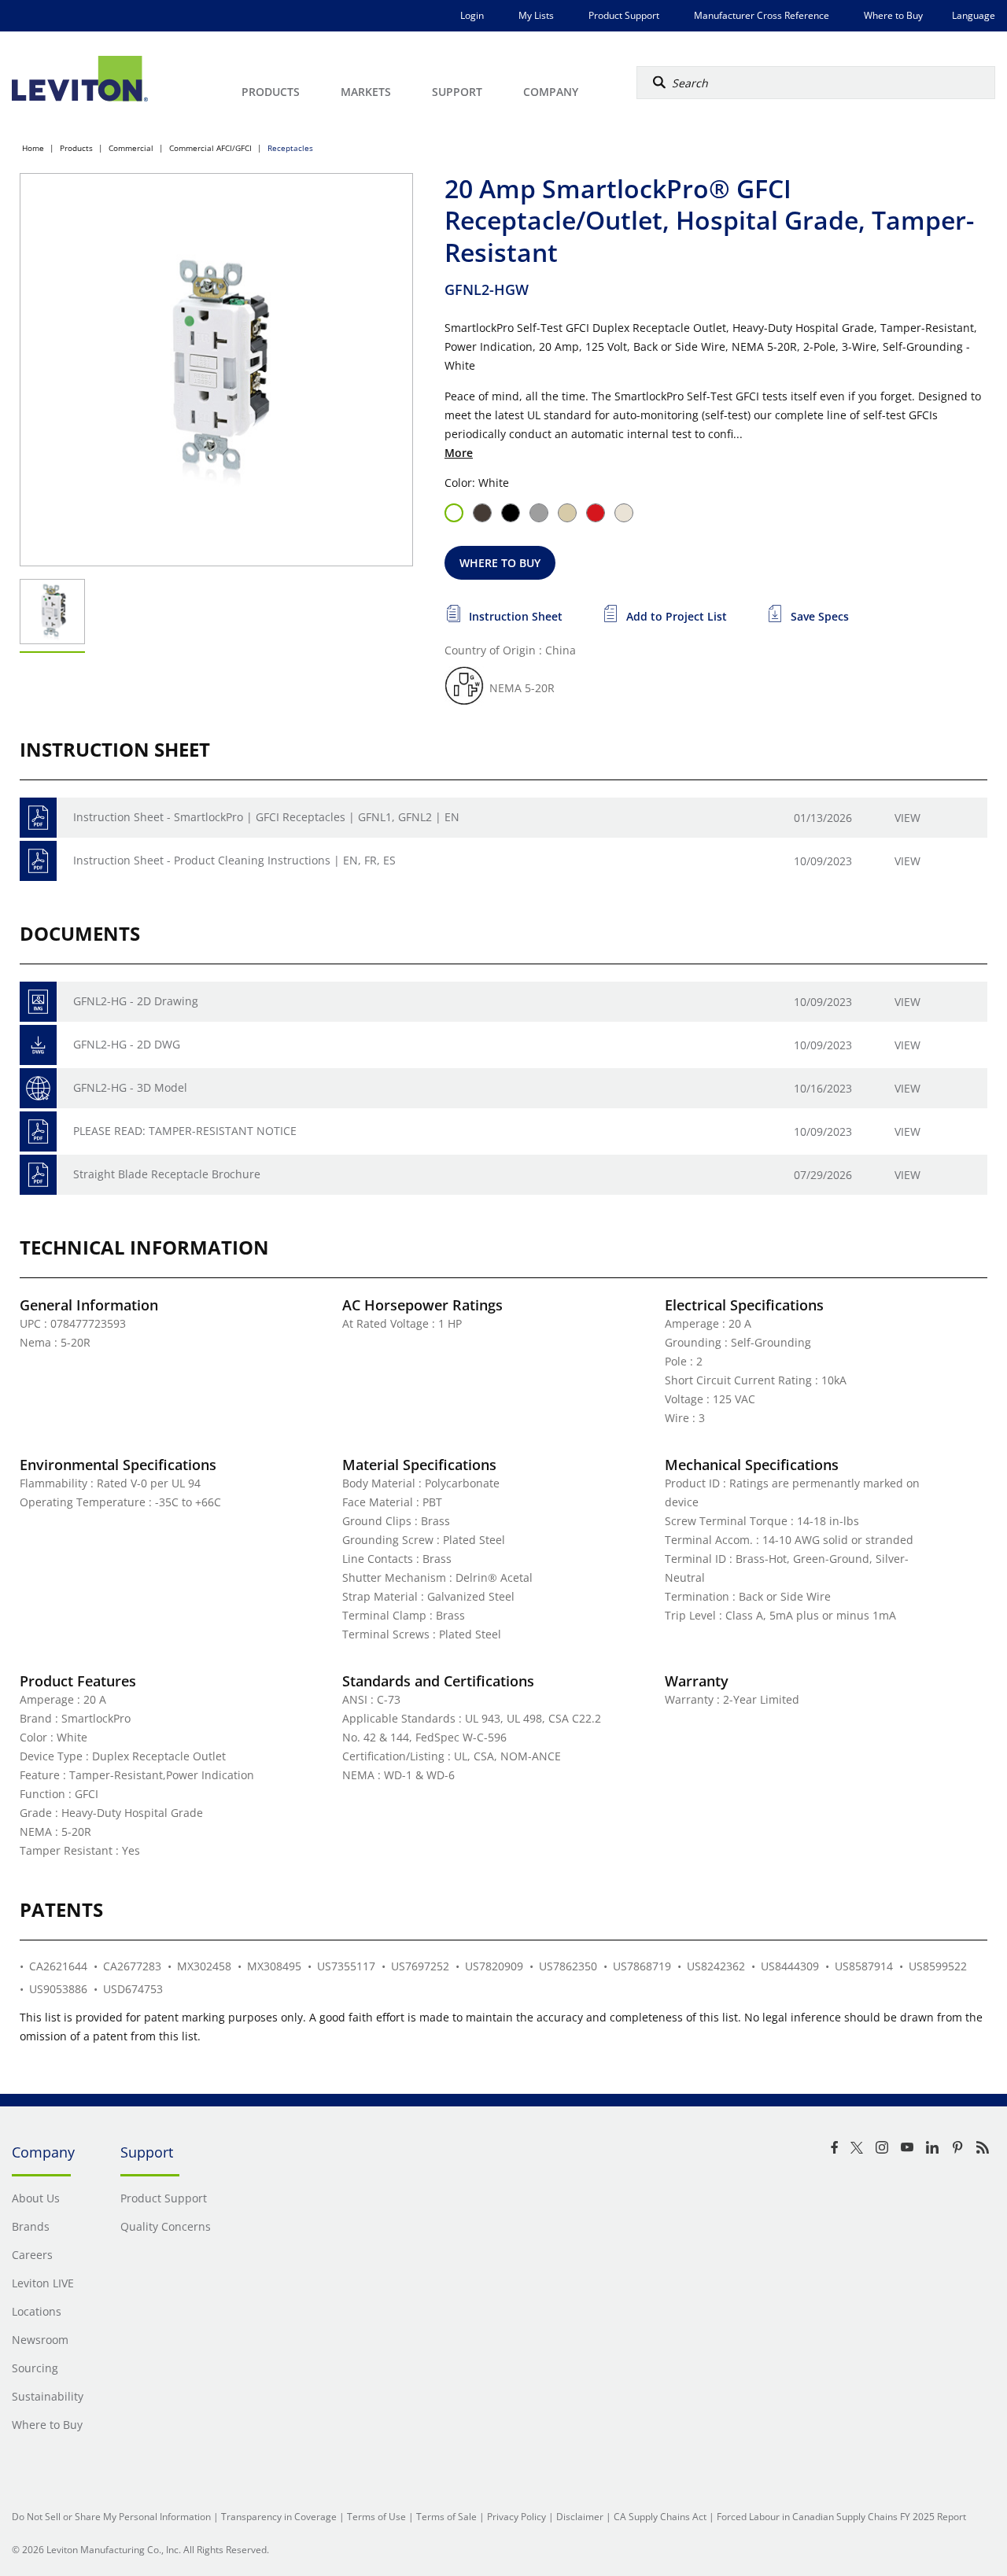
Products (76, 148)
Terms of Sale (446, 2517)
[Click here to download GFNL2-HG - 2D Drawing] (38, 1002)
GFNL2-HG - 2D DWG (127, 1044)
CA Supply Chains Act (660, 2517)
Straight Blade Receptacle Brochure (167, 1174)
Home (33, 148)
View (907, 818)
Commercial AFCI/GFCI (210, 148)
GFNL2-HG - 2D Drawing (136, 1001)
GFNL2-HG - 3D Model (130, 1087)
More (459, 453)
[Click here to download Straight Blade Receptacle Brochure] (38, 1175)
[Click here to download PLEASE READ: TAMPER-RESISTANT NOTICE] (38, 1131)
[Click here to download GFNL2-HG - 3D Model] (38, 1088)
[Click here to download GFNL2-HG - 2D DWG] (38, 1045)
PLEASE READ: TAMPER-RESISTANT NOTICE (185, 1131)
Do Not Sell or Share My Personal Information (111, 2517)
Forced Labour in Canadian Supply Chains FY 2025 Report (841, 2517)
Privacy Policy (516, 2517)
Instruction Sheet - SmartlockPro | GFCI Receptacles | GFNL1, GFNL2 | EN (266, 817)
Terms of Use (376, 2517)
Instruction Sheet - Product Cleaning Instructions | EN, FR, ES (234, 860)
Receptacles (290, 148)
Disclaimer (580, 2517)
